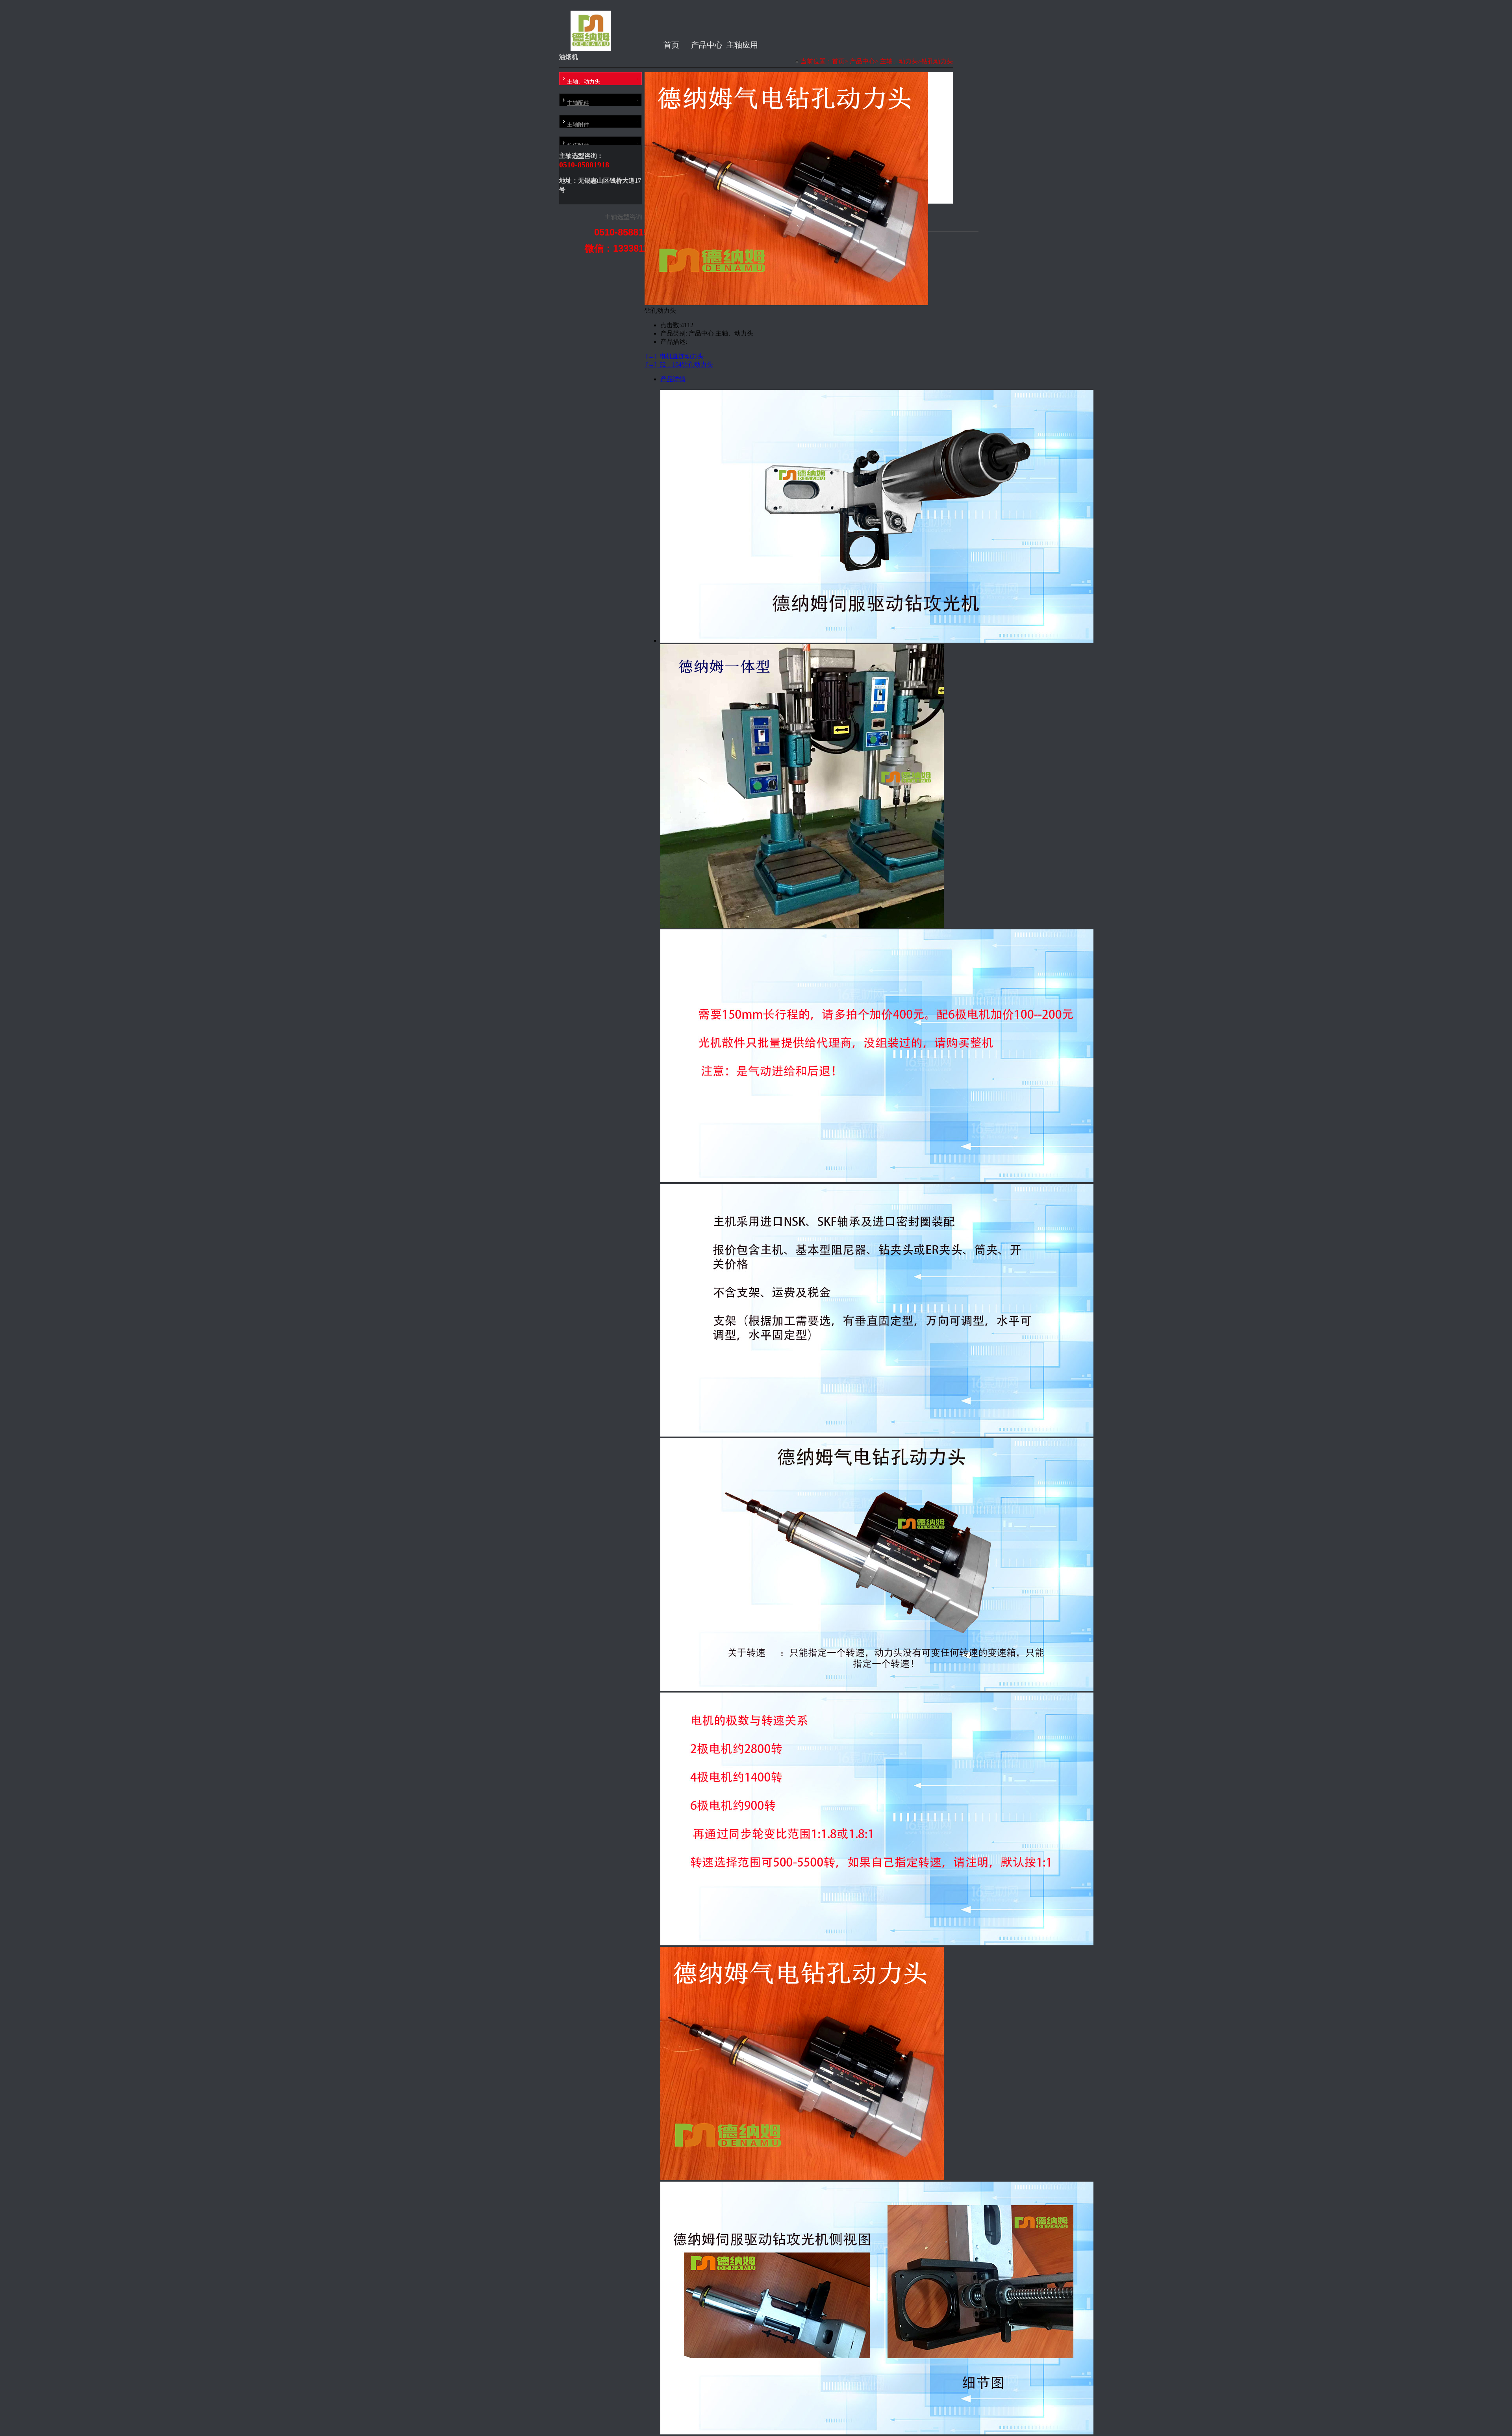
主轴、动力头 (899, 61)
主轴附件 (578, 125)
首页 (671, 45)
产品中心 (707, 45)
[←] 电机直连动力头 (674, 356)
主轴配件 (578, 103)
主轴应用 (742, 45)
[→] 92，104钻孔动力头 (679, 364)
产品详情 (673, 379)
